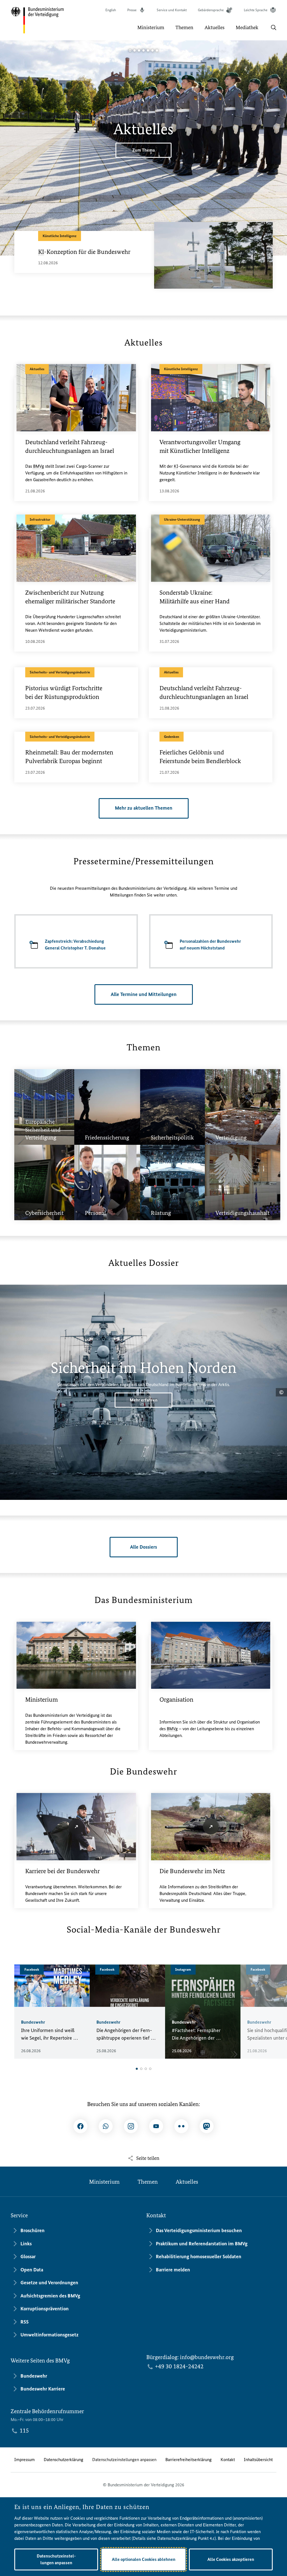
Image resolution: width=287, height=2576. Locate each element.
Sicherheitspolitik (172, 1097)
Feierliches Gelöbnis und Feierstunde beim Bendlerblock (200, 757)
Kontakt (228, 2460)
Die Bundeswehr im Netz (192, 1871)
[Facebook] (80, 2126)
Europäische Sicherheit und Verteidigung (43, 1089)
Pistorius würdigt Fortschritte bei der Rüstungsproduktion (64, 692)
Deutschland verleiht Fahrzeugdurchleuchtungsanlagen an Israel (70, 446)
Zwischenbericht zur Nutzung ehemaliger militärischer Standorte (70, 597)
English (111, 10)
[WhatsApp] (106, 2126)
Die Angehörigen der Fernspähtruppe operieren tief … (126, 2034)
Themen (148, 2182)
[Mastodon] (207, 2126)
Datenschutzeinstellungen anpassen (124, 2460)
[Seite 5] (148, 50)
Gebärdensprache (211, 10)
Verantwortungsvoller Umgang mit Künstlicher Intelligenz (200, 446)
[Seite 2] (135, 50)
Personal (95, 1178)
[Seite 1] (130, 50)
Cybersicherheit (44, 1172)
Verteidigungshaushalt (243, 1178)
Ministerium (41, 1700)
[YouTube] (156, 2126)
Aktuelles (187, 2182)
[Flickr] (181, 2126)
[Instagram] (131, 2126)
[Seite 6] (152, 50)
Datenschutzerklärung (63, 2460)
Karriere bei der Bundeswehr (63, 1871)
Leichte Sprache (256, 10)
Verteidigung (231, 1102)
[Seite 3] (139, 50)
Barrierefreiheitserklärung (188, 2460)
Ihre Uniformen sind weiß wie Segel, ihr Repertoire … (50, 2034)
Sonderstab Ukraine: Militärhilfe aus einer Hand (195, 597)
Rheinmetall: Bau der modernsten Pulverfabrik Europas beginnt (69, 757)
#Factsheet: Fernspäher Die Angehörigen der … (196, 2034)
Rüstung (161, 1172)
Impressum (25, 2460)
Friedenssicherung (107, 1097)
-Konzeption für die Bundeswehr (84, 252)
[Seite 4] (143, 50)
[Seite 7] (157, 50)
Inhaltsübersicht (258, 2460)
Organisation (176, 1700)
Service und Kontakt (172, 10)
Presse (132, 10)
